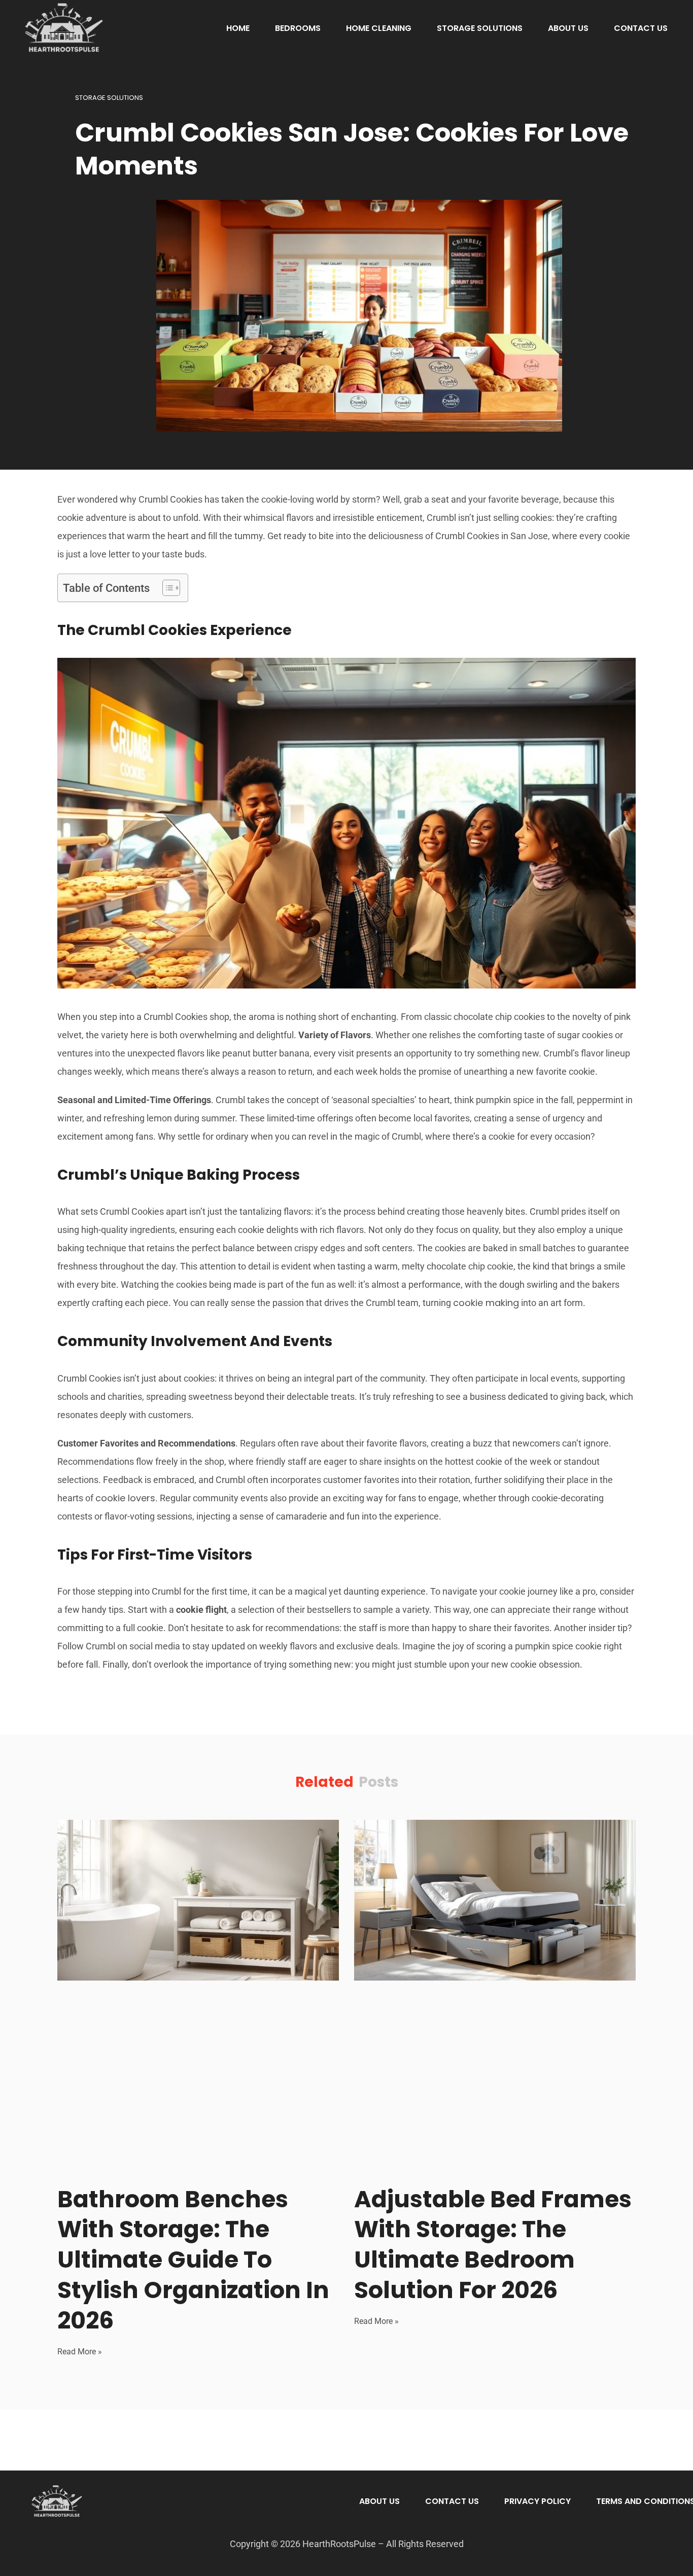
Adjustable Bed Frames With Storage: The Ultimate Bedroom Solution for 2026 (493, 2245)
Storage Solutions (480, 28)
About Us (568, 28)
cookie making (486, 1303)
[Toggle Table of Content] (166, 588)
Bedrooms (298, 28)
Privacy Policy (538, 2501)
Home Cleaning (379, 28)
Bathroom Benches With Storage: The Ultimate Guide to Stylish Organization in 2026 (193, 2260)
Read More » (80, 2352)
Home (238, 28)
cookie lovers (125, 1498)
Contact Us (641, 28)
